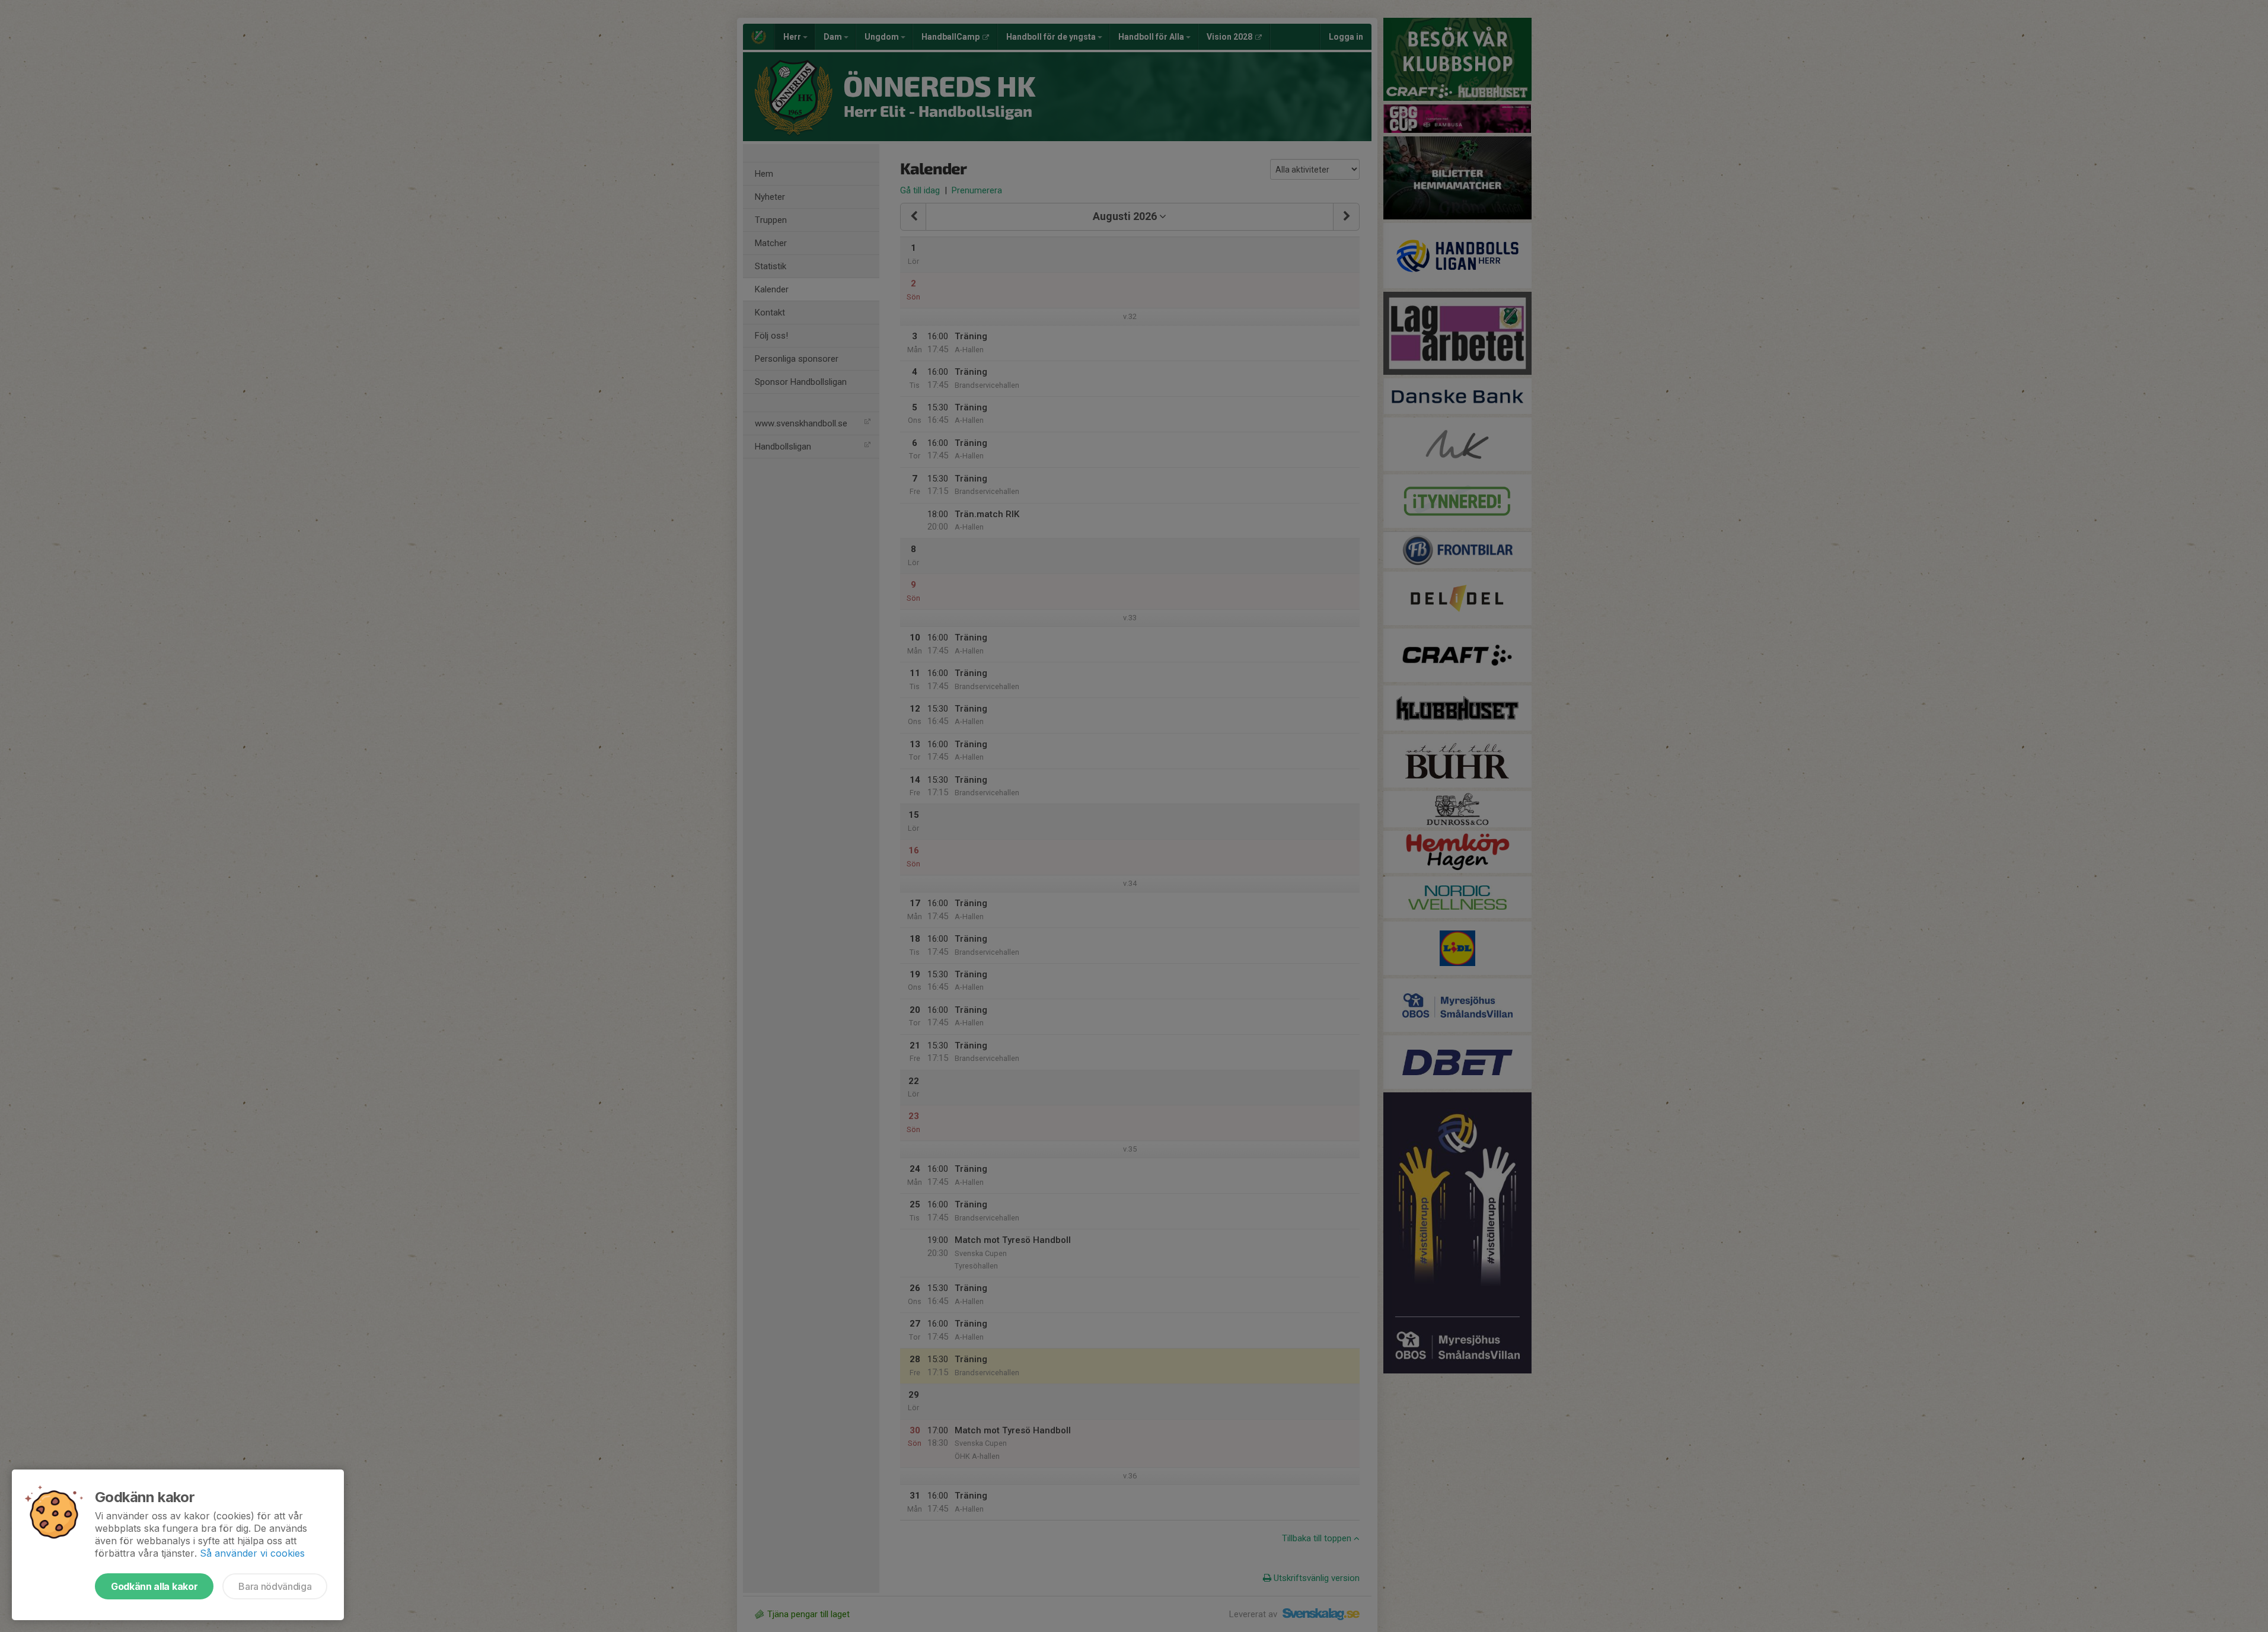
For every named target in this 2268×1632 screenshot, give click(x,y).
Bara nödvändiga (275, 1586)
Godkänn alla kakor (154, 1586)
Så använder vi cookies (252, 1553)
